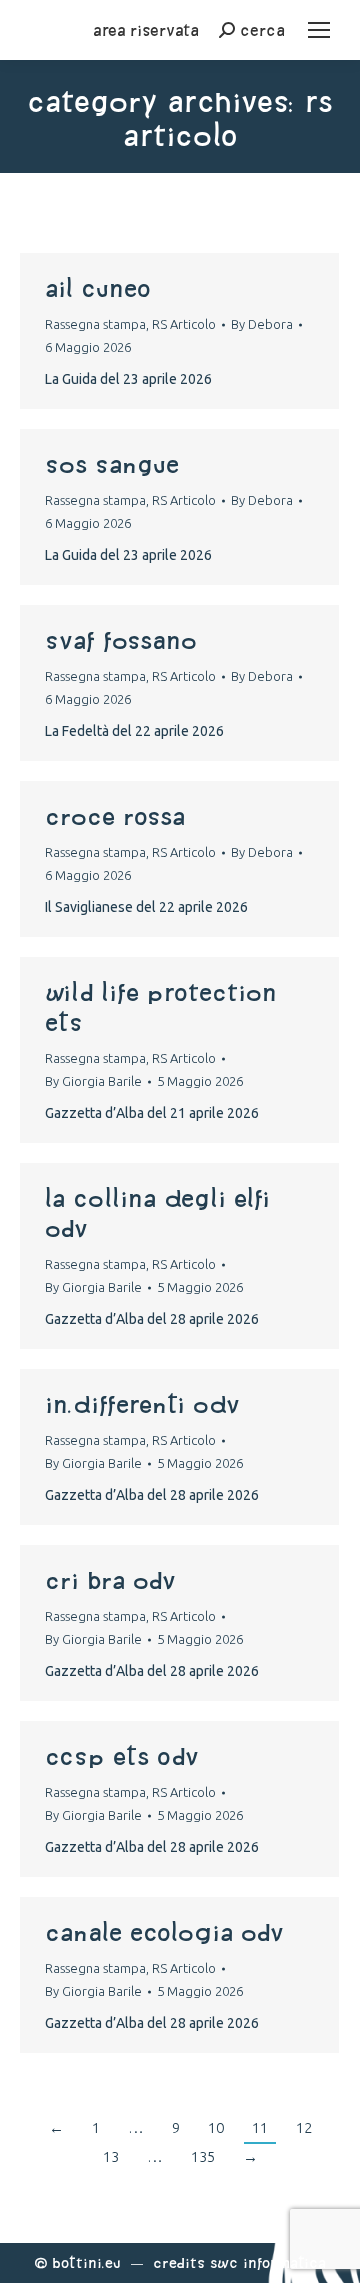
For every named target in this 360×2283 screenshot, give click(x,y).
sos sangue (112, 464)
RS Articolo (184, 324)
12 (304, 2127)
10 (216, 2127)
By (262, 324)
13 (111, 2156)
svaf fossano (121, 640)
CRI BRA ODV (110, 1580)
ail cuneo (98, 288)
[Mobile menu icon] (319, 30)
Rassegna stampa (95, 324)
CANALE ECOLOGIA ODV (164, 1932)
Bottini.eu (86, 2262)
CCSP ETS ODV (122, 1756)
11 (260, 2127)
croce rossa (115, 816)
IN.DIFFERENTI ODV (143, 1404)
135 (203, 2156)
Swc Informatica (268, 2262)
